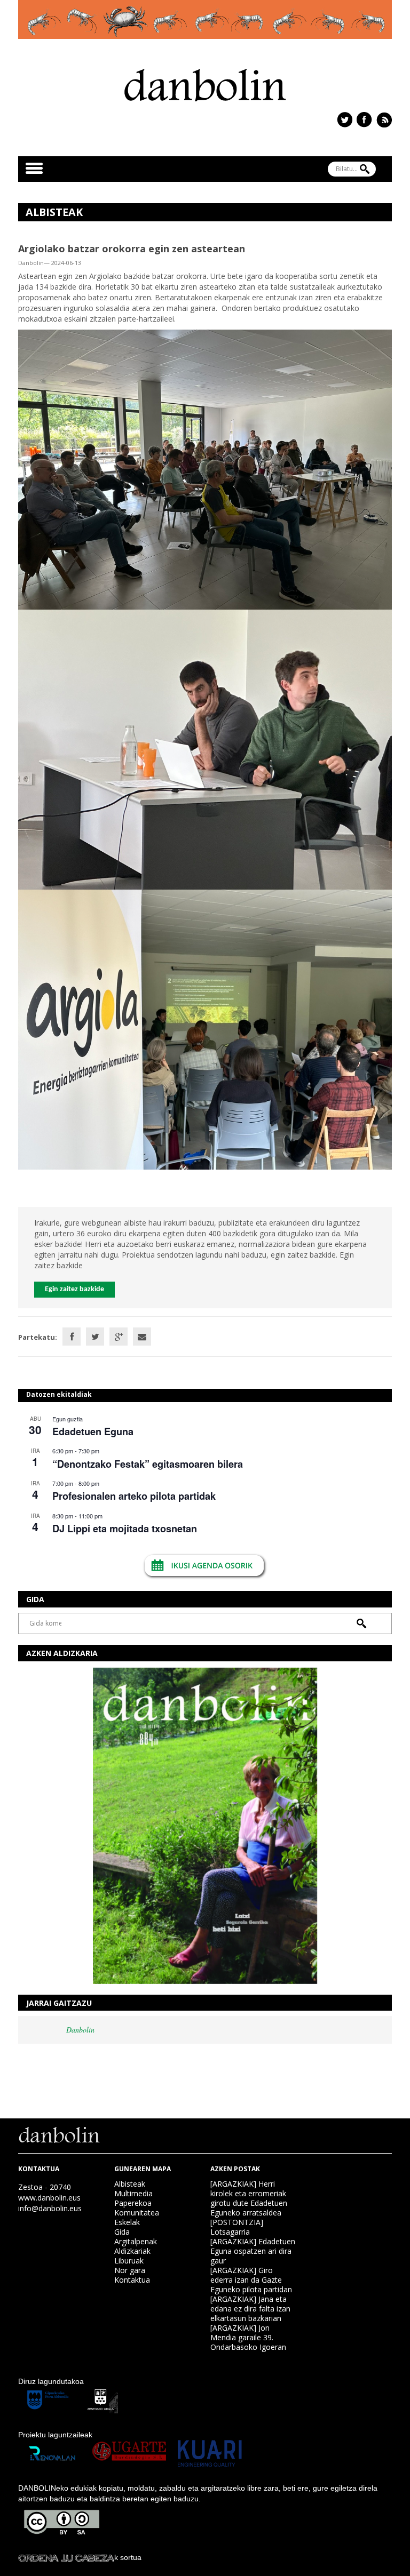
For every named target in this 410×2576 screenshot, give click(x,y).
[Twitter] (95, 1337)
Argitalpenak (136, 2241)
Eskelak (127, 2222)
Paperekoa (133, 2203)
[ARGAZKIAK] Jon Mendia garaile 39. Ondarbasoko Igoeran (248, 2337)
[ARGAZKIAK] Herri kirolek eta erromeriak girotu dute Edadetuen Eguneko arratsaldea (249, 2198)
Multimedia (133, 2193)
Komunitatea (137, 2213)
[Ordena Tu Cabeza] (66, 2557)
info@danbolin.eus (50, 2208)
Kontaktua (132, 2280)
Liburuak (129, 2261)
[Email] (142, 1337)
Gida (122, 2232)
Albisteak (130, 2184)
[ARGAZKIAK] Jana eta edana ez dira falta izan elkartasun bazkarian (250, 2309)
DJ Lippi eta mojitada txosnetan (125, 1529)
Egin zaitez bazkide (74, 1289)
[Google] (119, 1337)
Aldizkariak (132, 2251)
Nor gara (130, 2270)
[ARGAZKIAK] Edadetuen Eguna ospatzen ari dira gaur (253, 2251)
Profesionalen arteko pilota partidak (134, 1496)
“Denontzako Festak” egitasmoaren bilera (148, 1464)
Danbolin (80, 2030)
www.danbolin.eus (49, 2198)
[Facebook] (72, 1337)
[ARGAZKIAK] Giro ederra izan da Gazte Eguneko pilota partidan (251, 2280)
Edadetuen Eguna (93, 1431)
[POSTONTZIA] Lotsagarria (237, 2227)
